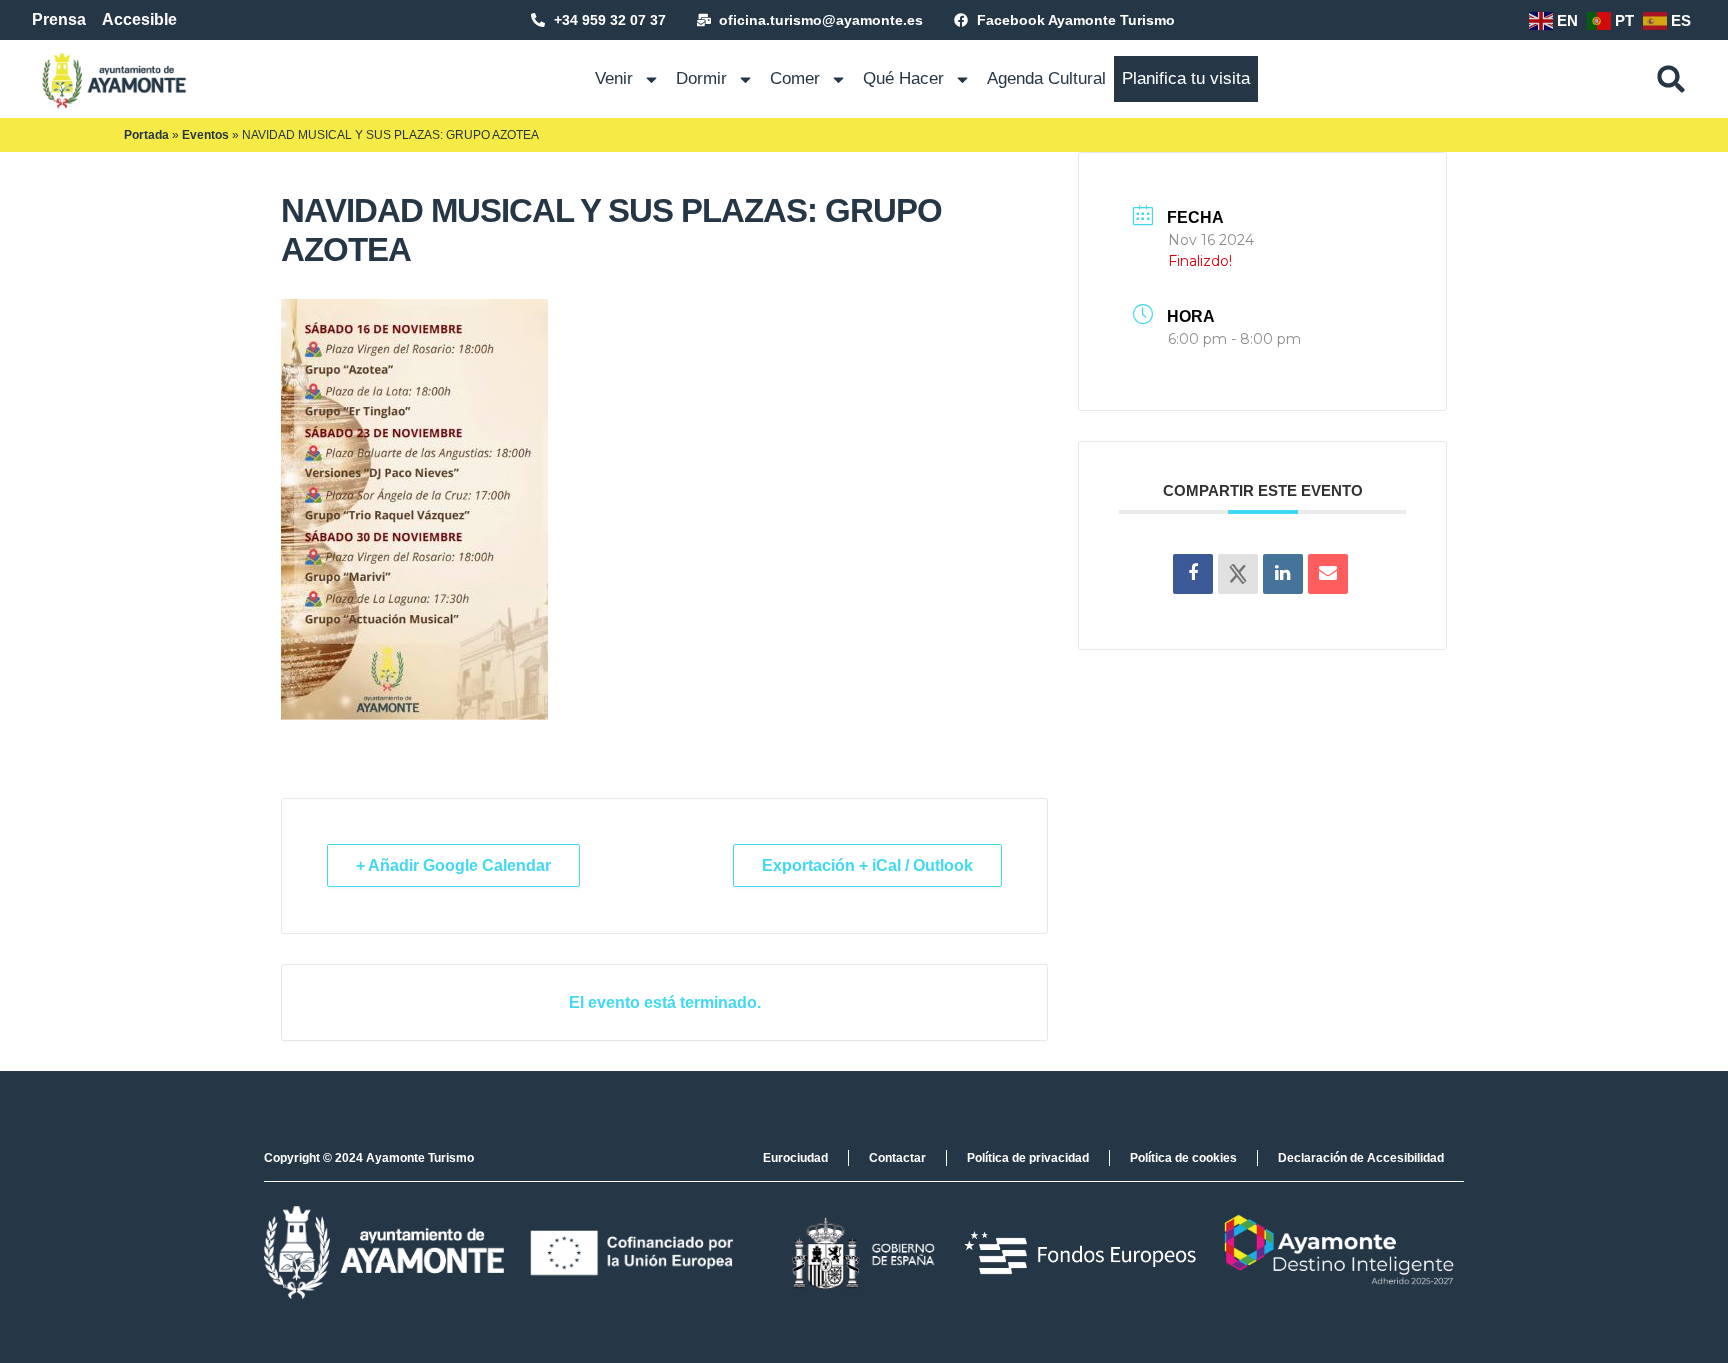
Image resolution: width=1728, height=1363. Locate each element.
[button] (1671, 79)
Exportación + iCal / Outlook (867, 865)
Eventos (205, 135)
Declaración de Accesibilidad (1361, 1158)
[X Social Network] (1238, 574)
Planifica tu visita (1186, 78)
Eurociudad (795, 1158)
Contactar (897, 1158)
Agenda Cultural (1046, 78)
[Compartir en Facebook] (1193, 574)
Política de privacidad (1028, 1158)
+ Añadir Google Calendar (453, 865)
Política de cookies (1183, 1158)
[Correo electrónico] (1328, 574)
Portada (146, 135)
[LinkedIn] (1283, 574)
